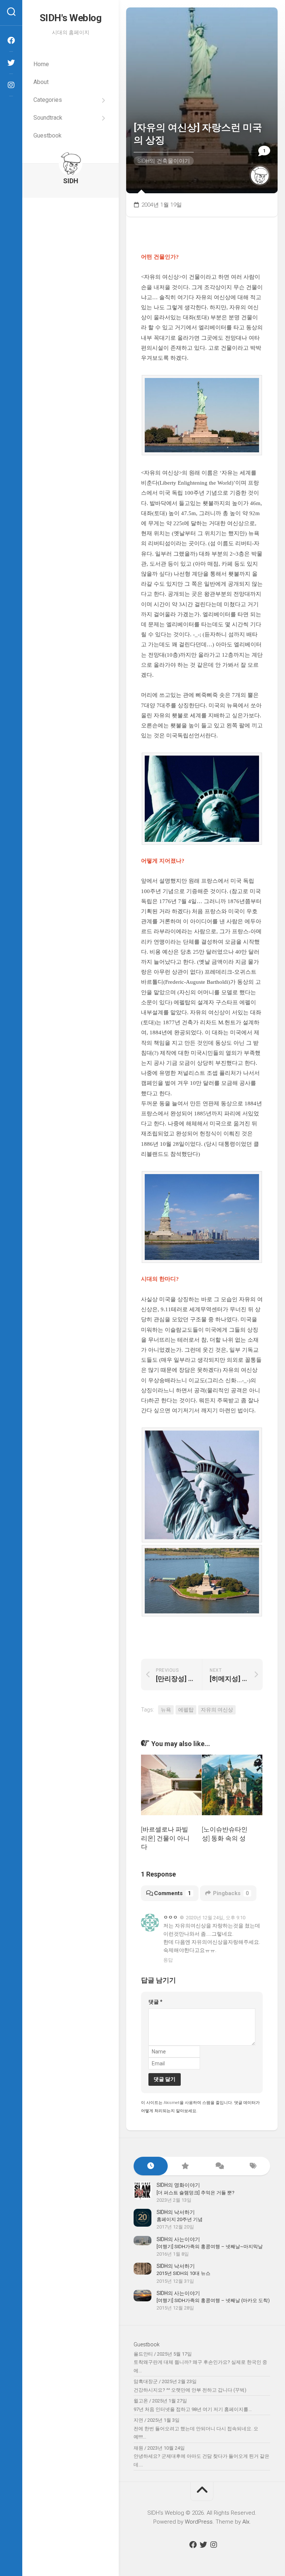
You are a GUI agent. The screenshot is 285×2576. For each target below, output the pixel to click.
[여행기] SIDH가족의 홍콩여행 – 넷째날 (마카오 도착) (213, 2300)
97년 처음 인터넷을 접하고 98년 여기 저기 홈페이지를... (193, 2409)
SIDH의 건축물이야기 (164, 161)
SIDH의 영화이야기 (178, 2185)
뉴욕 (166, 1710)
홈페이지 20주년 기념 (180, 2219)
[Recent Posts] (151, 2166)
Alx (246, 2522)
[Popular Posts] (185, 2166)
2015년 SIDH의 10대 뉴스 (184, 2273)
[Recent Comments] (219, 2166)
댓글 (155, 2002)
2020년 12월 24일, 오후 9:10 (216, 1918)
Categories (48, 100)
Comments (173, 1893)
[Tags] (253, 2166)
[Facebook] (11, 41)
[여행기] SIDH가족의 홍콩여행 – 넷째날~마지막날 (210, 2247)
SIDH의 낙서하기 (176, 2212)
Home (41, 64)
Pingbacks (231, 1893)
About (41, 82)
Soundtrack (48, 118)
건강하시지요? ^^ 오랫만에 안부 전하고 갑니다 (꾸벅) (190, 2390)
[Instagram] (11, 85)
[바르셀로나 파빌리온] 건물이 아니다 (165, 1838)
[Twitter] (11, 63)
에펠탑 (186, 1710)
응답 (168, 1960)
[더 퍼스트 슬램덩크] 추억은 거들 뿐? (196, 2193)
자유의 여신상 (217, 1710)
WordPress (199, 2522)
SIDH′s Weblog (71, 18)
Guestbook (47, 135)
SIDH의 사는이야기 (178, 2239)
